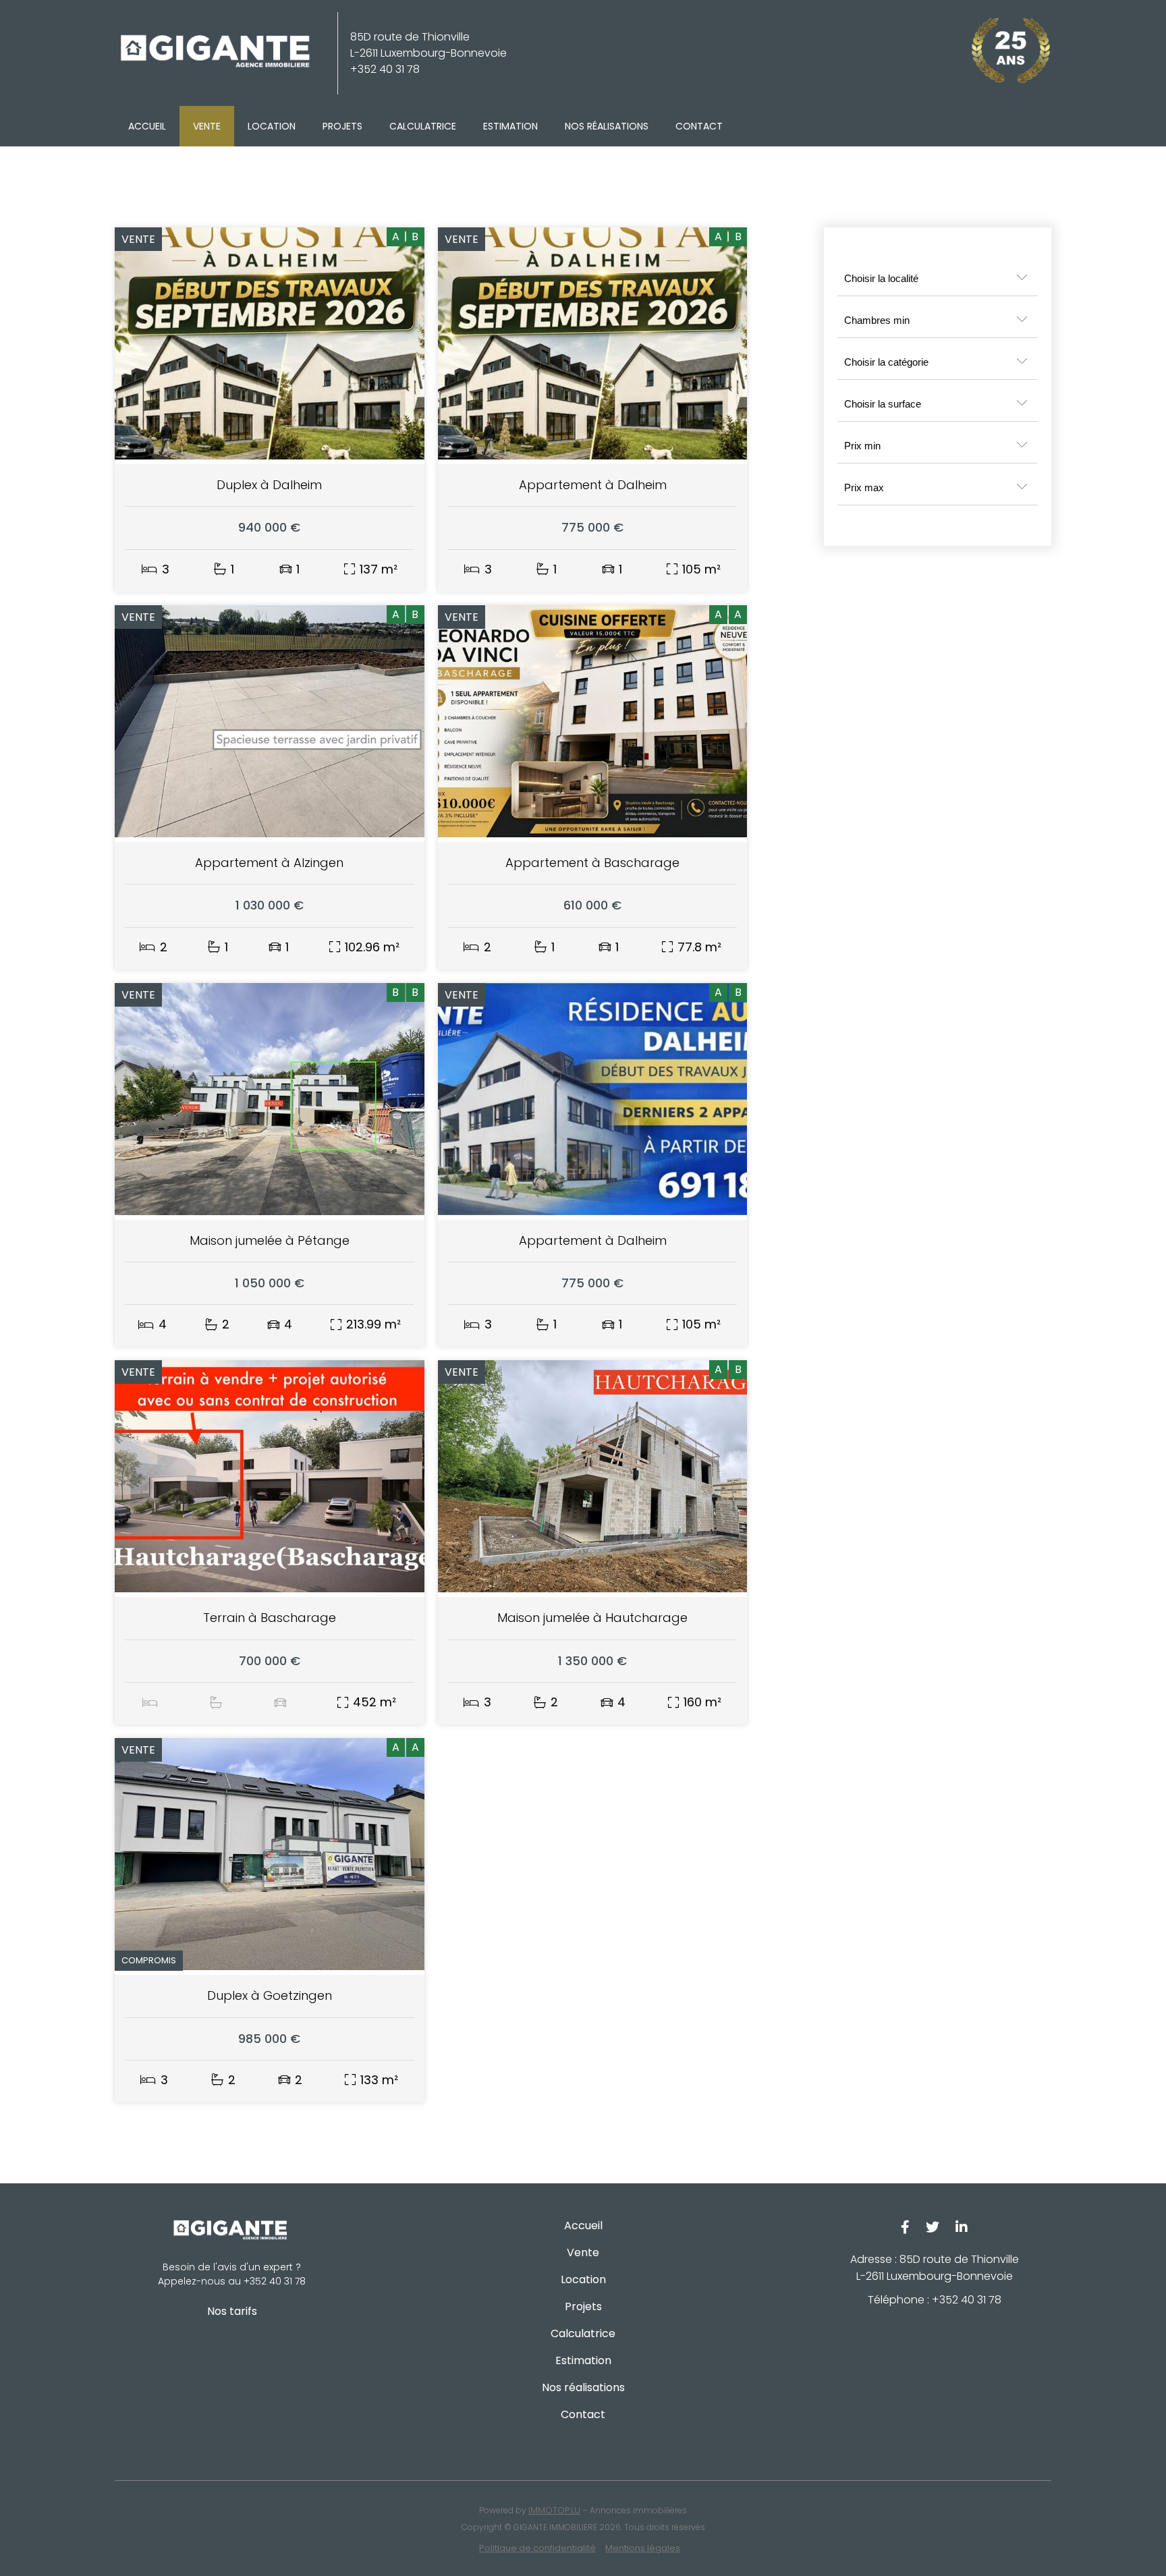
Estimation (510, 126)
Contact (699, 126)
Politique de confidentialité (537, 2548)
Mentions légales (643, 2548)
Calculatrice (423, 126)
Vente (207, 126)
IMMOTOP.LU (554, 2510)
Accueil (147, 126)
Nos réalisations (607, 126)
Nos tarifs (232, 2311)
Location (272, 126)
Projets (342, 126)
